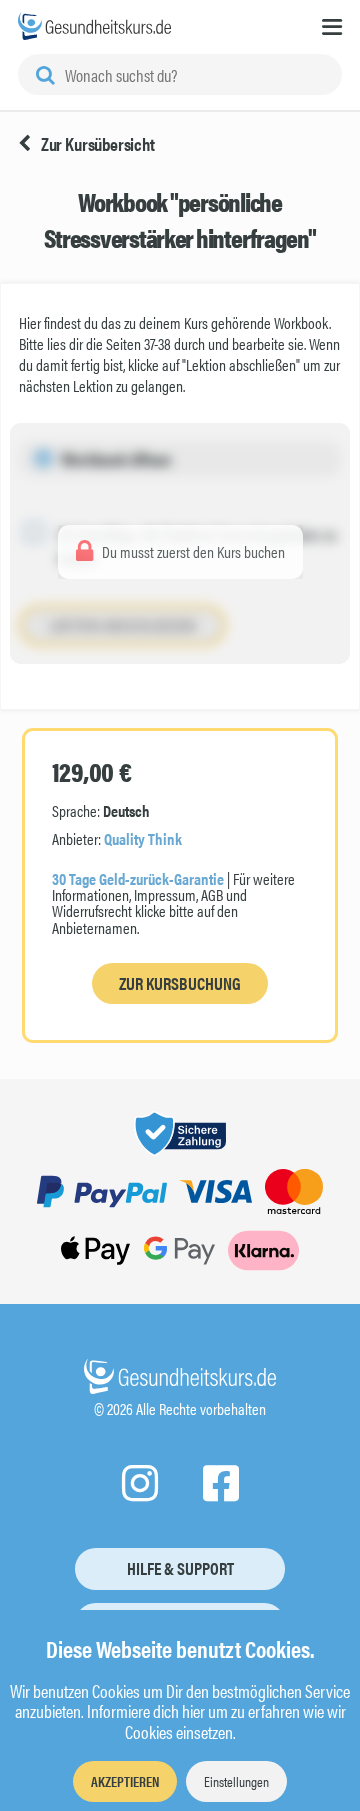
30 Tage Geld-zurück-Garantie (138, 878)
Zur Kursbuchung (180, 983)
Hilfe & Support (180, 1568)
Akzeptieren (125, 1781)
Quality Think (143, 838)
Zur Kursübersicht (98, 143)
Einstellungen (236, 1781)
